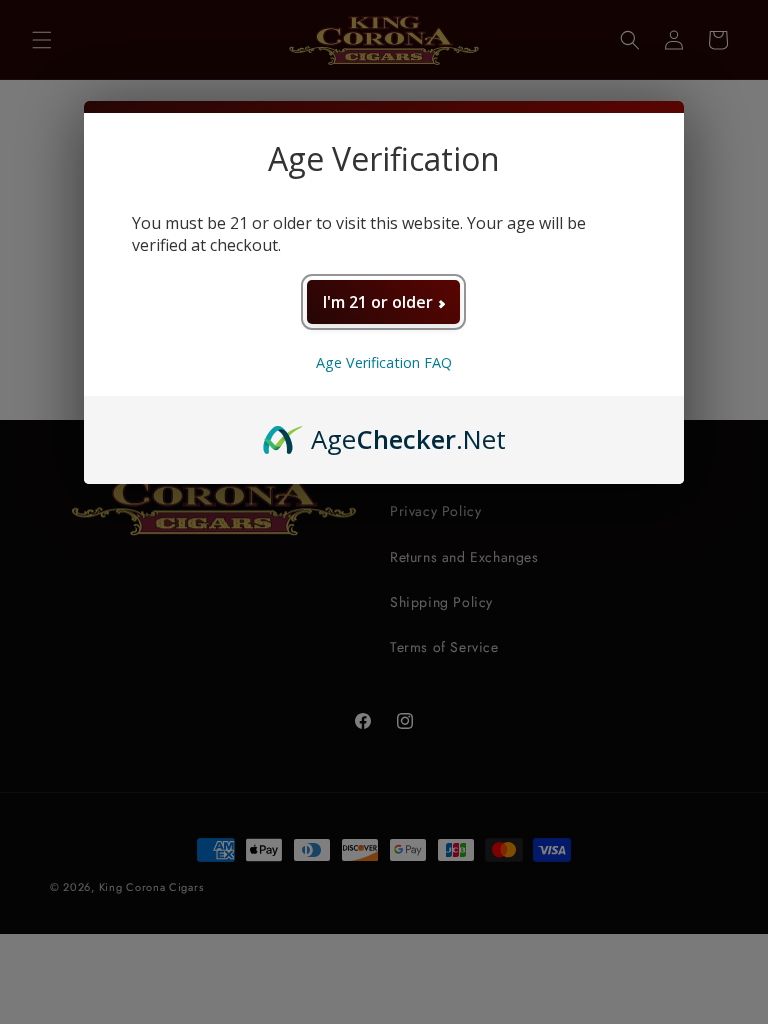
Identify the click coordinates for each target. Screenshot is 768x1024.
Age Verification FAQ (384, 362)
